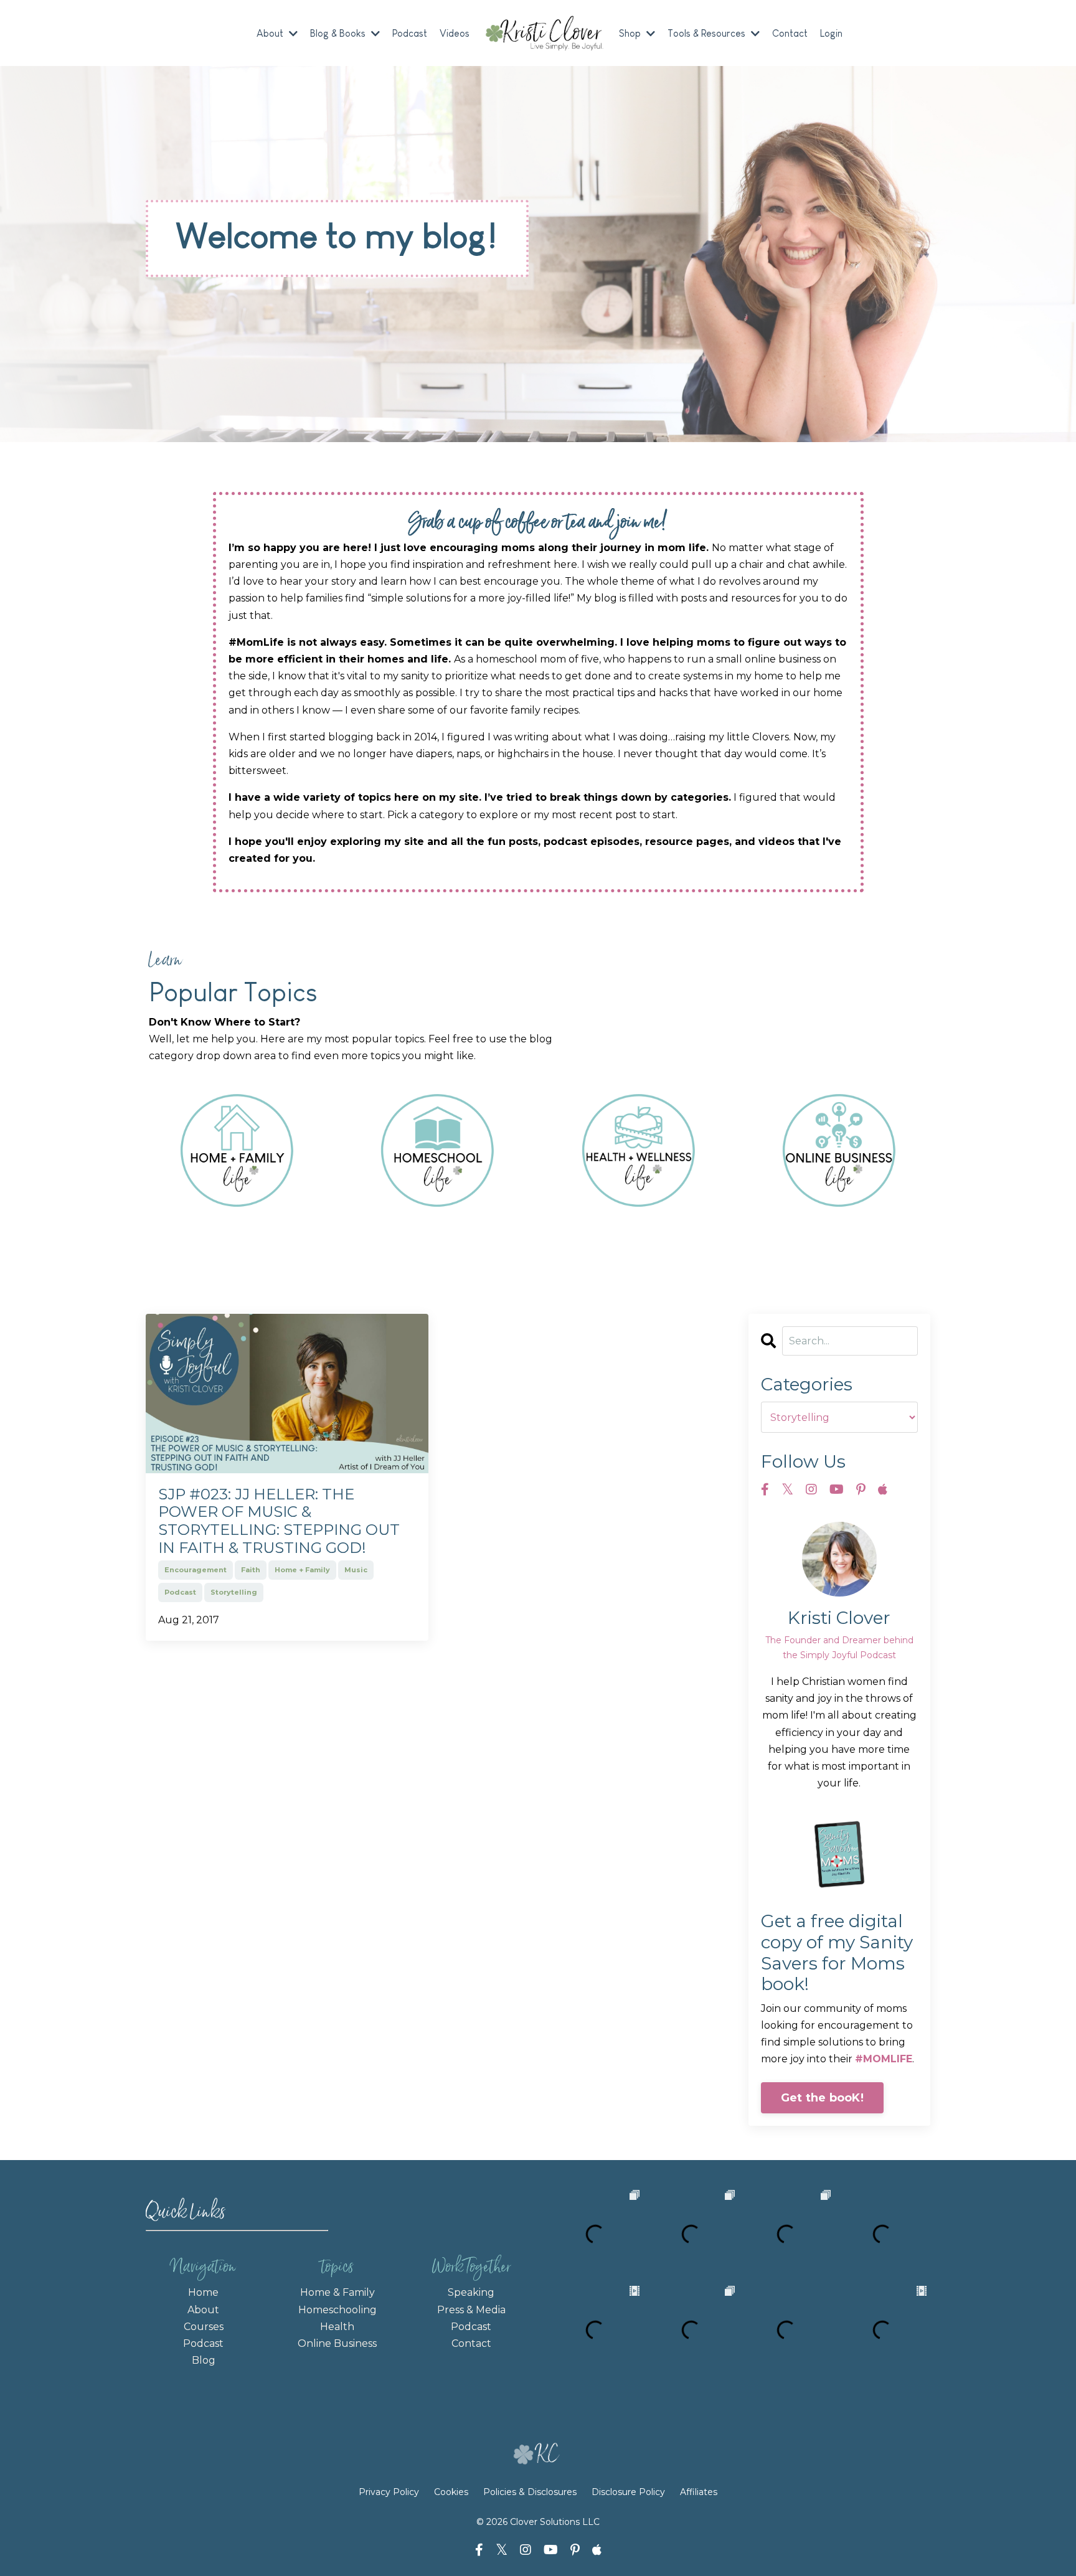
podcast (180, 1592)
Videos (455, 33)
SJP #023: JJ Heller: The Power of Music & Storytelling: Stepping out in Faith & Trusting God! (279, 1521)
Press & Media (471, 2310)
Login (831, 33)
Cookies (451, 2492)
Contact (790, 33)
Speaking (471, 2292)
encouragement (196, 1570)
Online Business (337, 2343)
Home (203, 2292)
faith (251, 1570)
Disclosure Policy (628, 2492)
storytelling (234, 1592)
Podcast (410, 33)
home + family (302, 1570)
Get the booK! (822, 2098)
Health (337, 2327)
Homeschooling (337, 2310)
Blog (204, 2360)
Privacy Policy (390, 2492)
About (203, 2310)
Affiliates (699, 2492)
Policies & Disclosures (530, 2492)
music (356, 1570)
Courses (204, 2327)
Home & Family (337, 2292)
